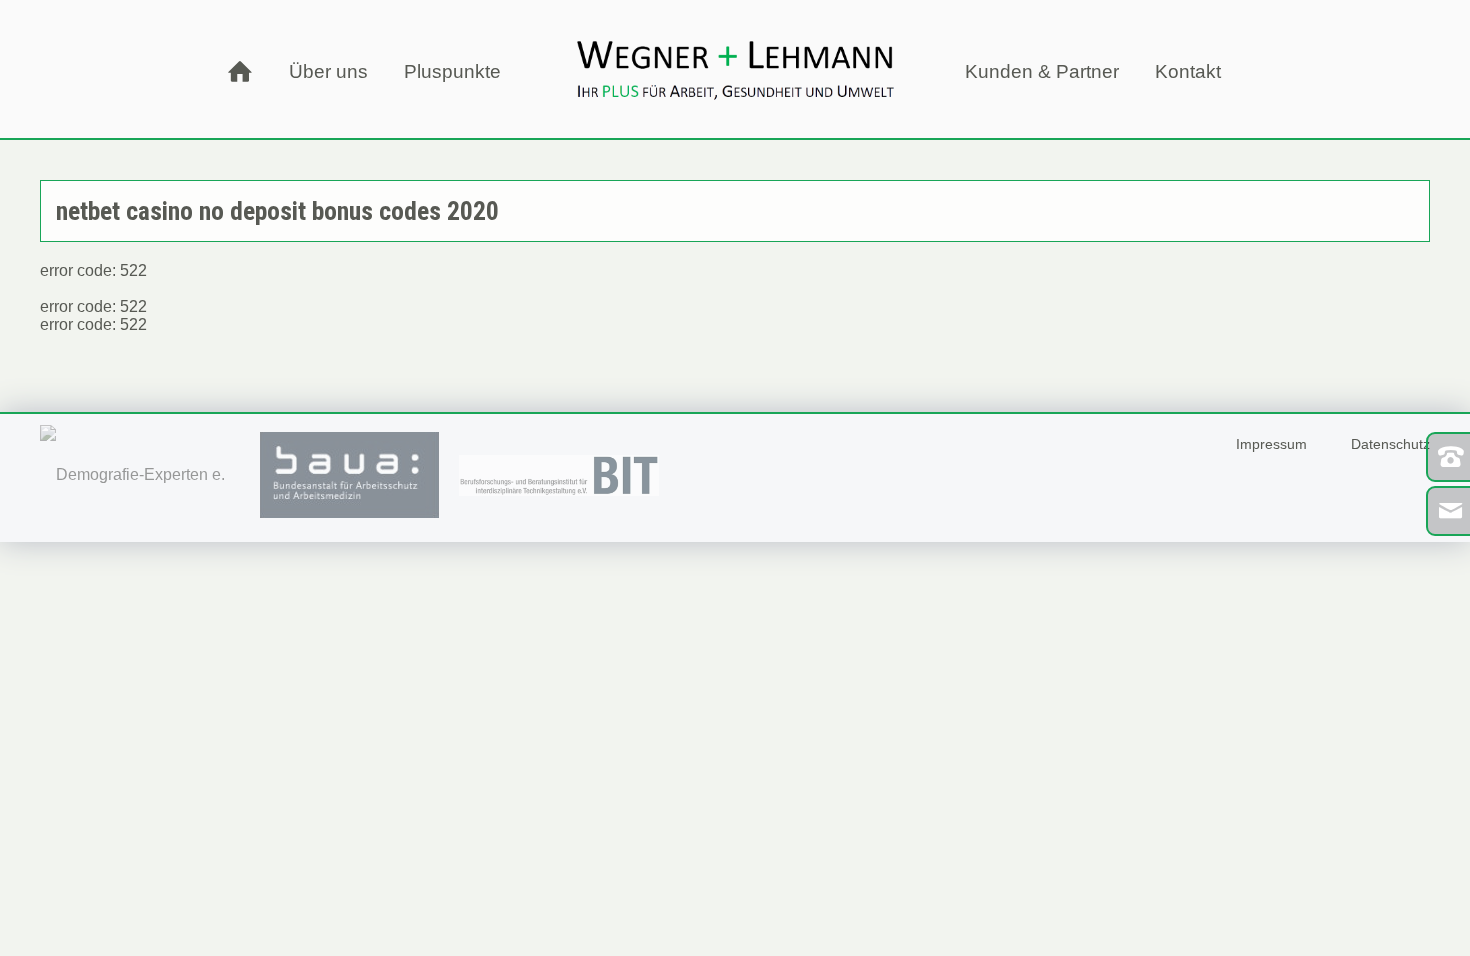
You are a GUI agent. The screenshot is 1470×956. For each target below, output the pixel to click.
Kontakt (1188, 71)
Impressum (1271, 444)
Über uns (328, 71)
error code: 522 (93, 306)
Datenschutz (1390, 444)
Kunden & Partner (1042, 71)
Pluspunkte (452, 71)
